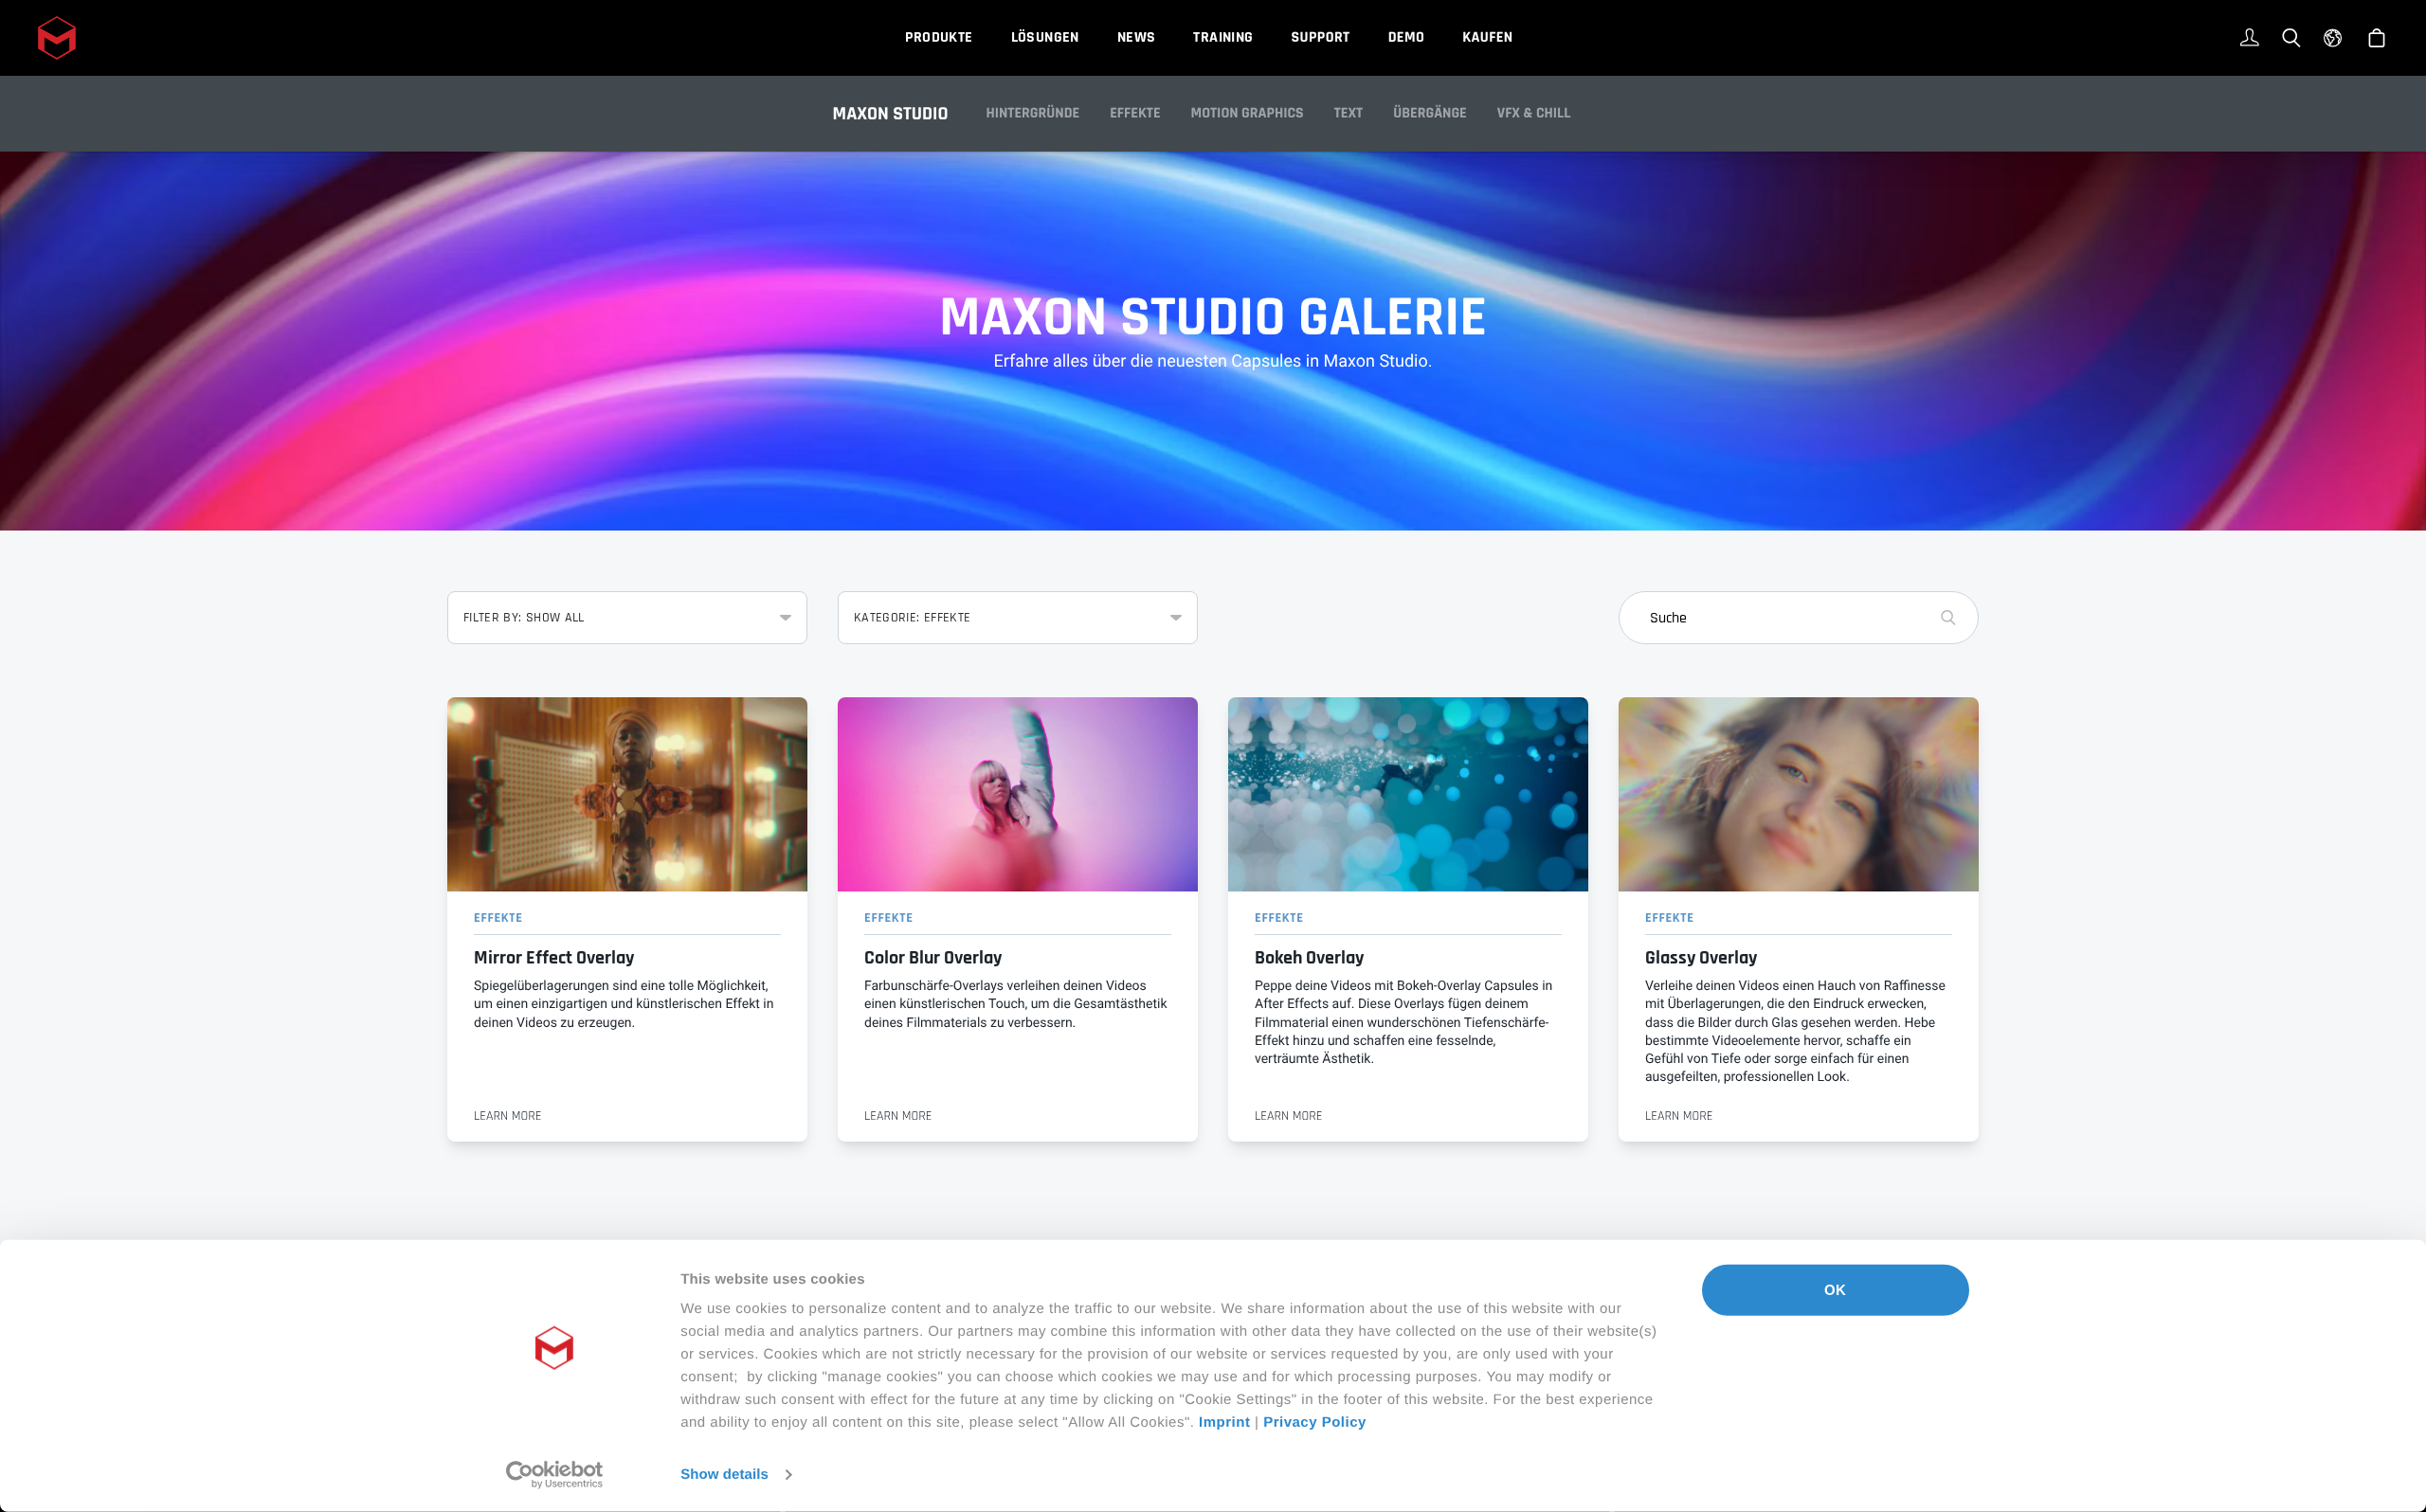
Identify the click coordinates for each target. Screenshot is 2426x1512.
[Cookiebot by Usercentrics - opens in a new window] (555, 1475)
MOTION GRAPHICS (1248, 113)
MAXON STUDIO (891, 114)
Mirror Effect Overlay (554, 958)
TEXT (1349, 113)
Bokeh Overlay (1309, 958)
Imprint (1224, 1422)
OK (1835, 1290)
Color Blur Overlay (933, 958)
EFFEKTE (1135, 113)
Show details (724, 1475)
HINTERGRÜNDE (1033, 113)
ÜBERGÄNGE (1430, 113)
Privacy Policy (1315, 1422)
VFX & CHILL (1534, 113)
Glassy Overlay (1701, 958)
